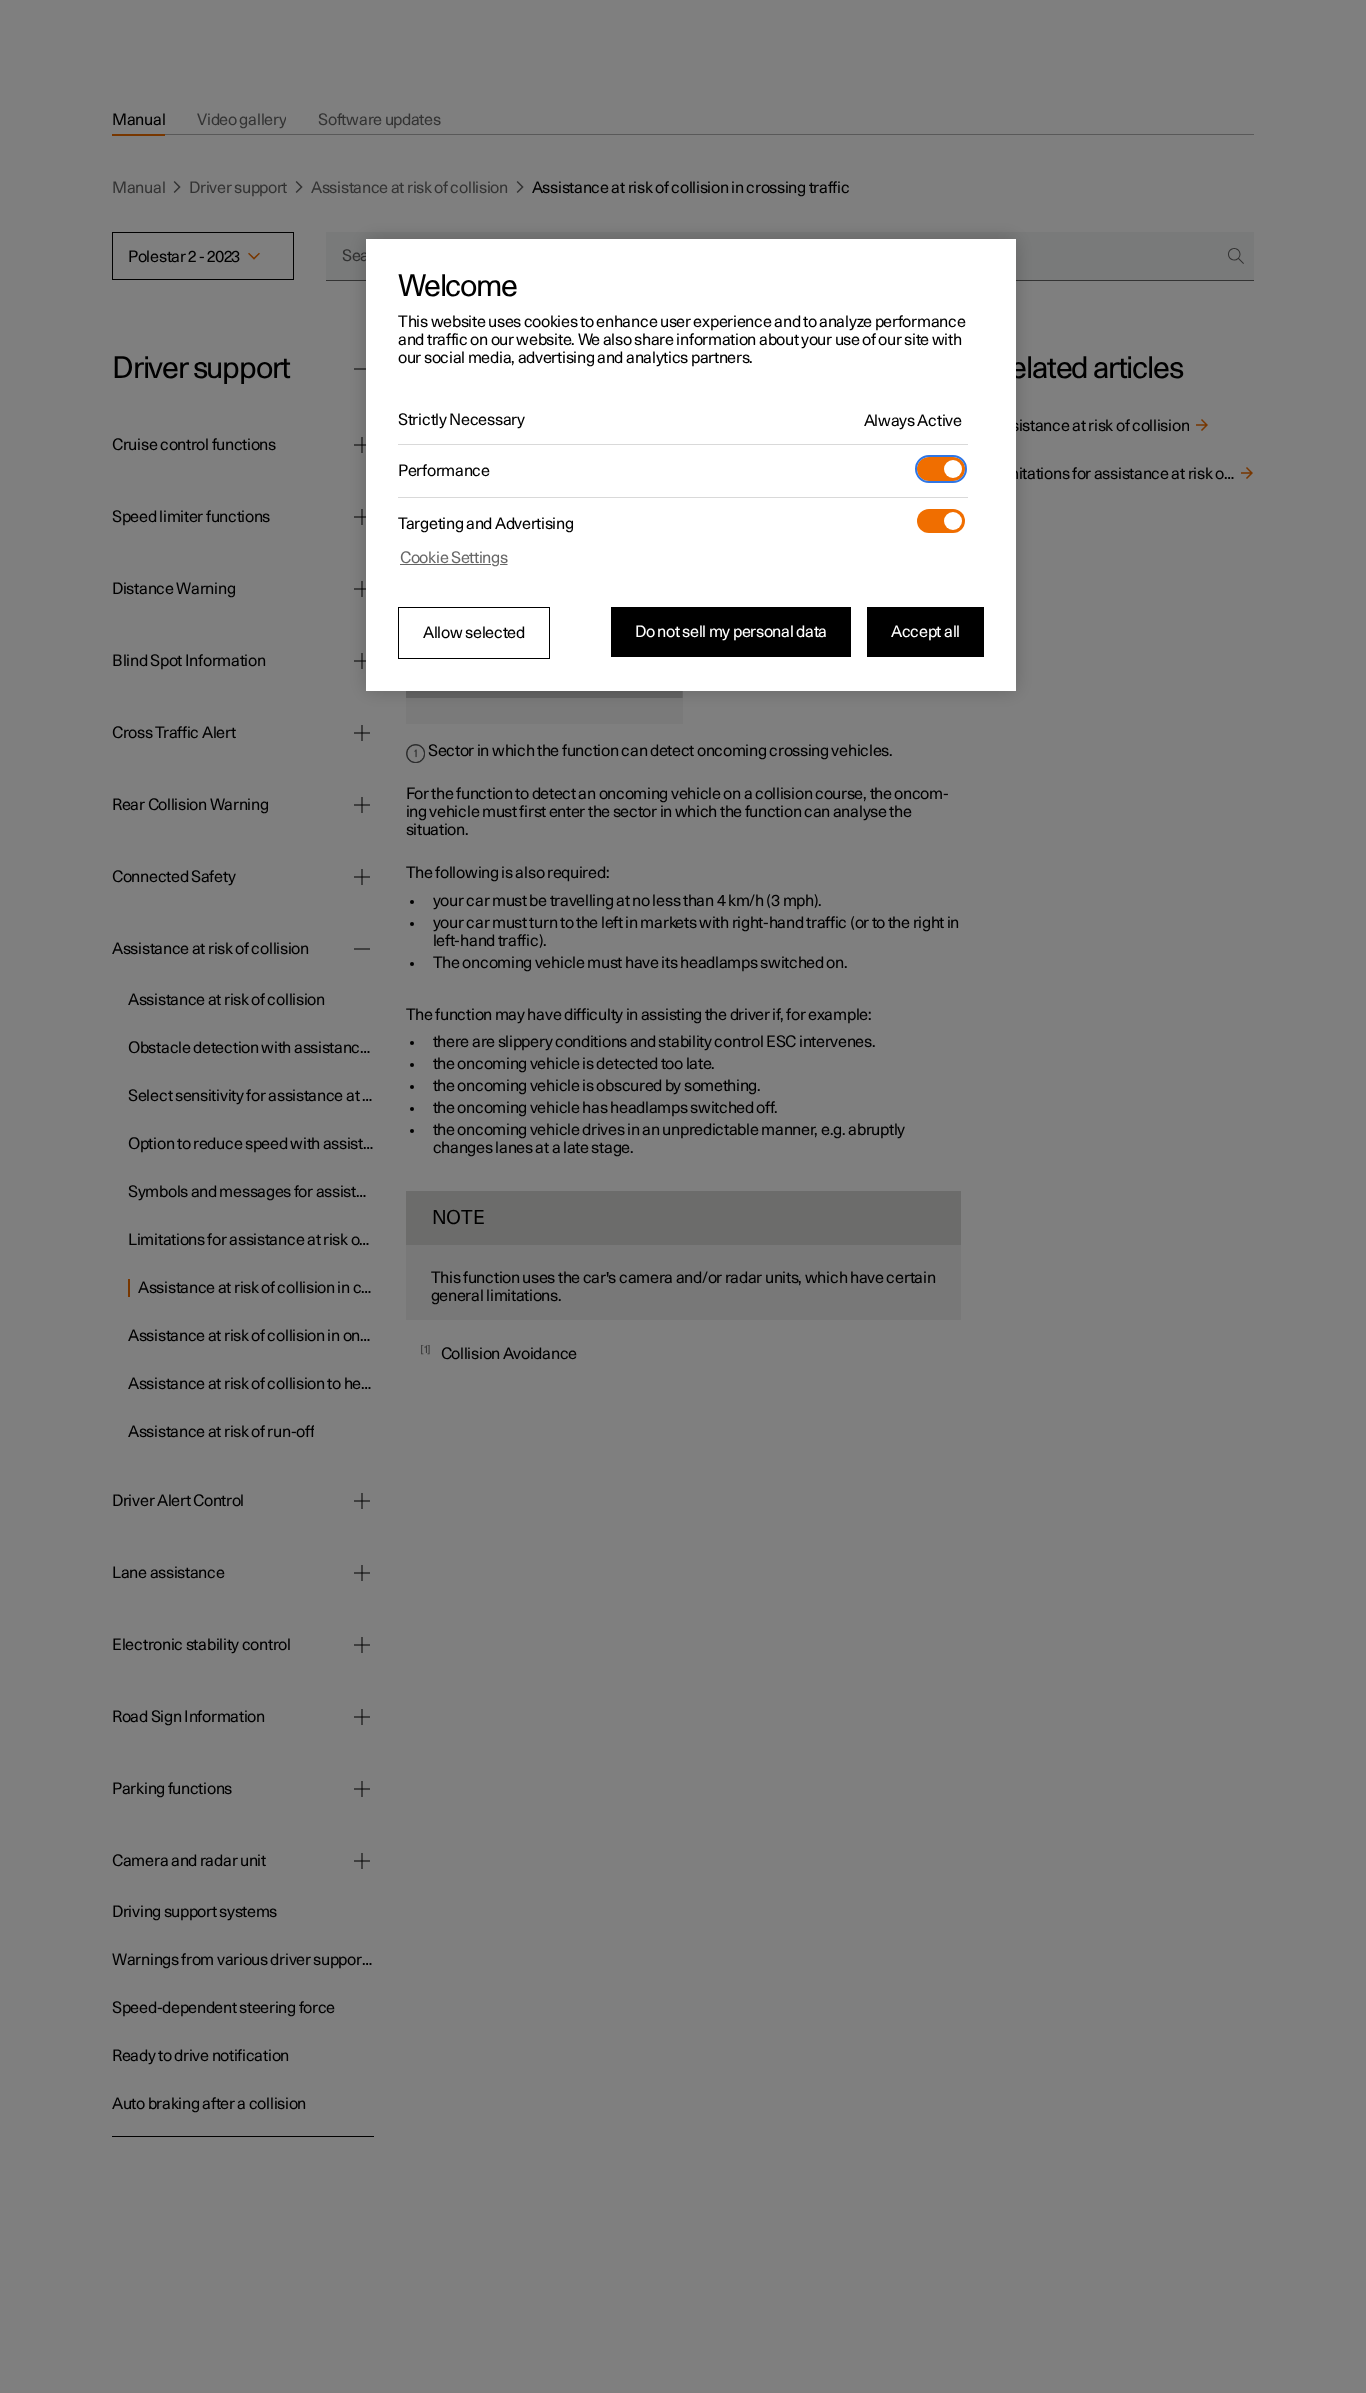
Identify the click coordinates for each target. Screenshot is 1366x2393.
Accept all (925, 632)
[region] (691, 465)
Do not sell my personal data (731, 632)
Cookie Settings (454, 558)
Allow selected (474, 633)
